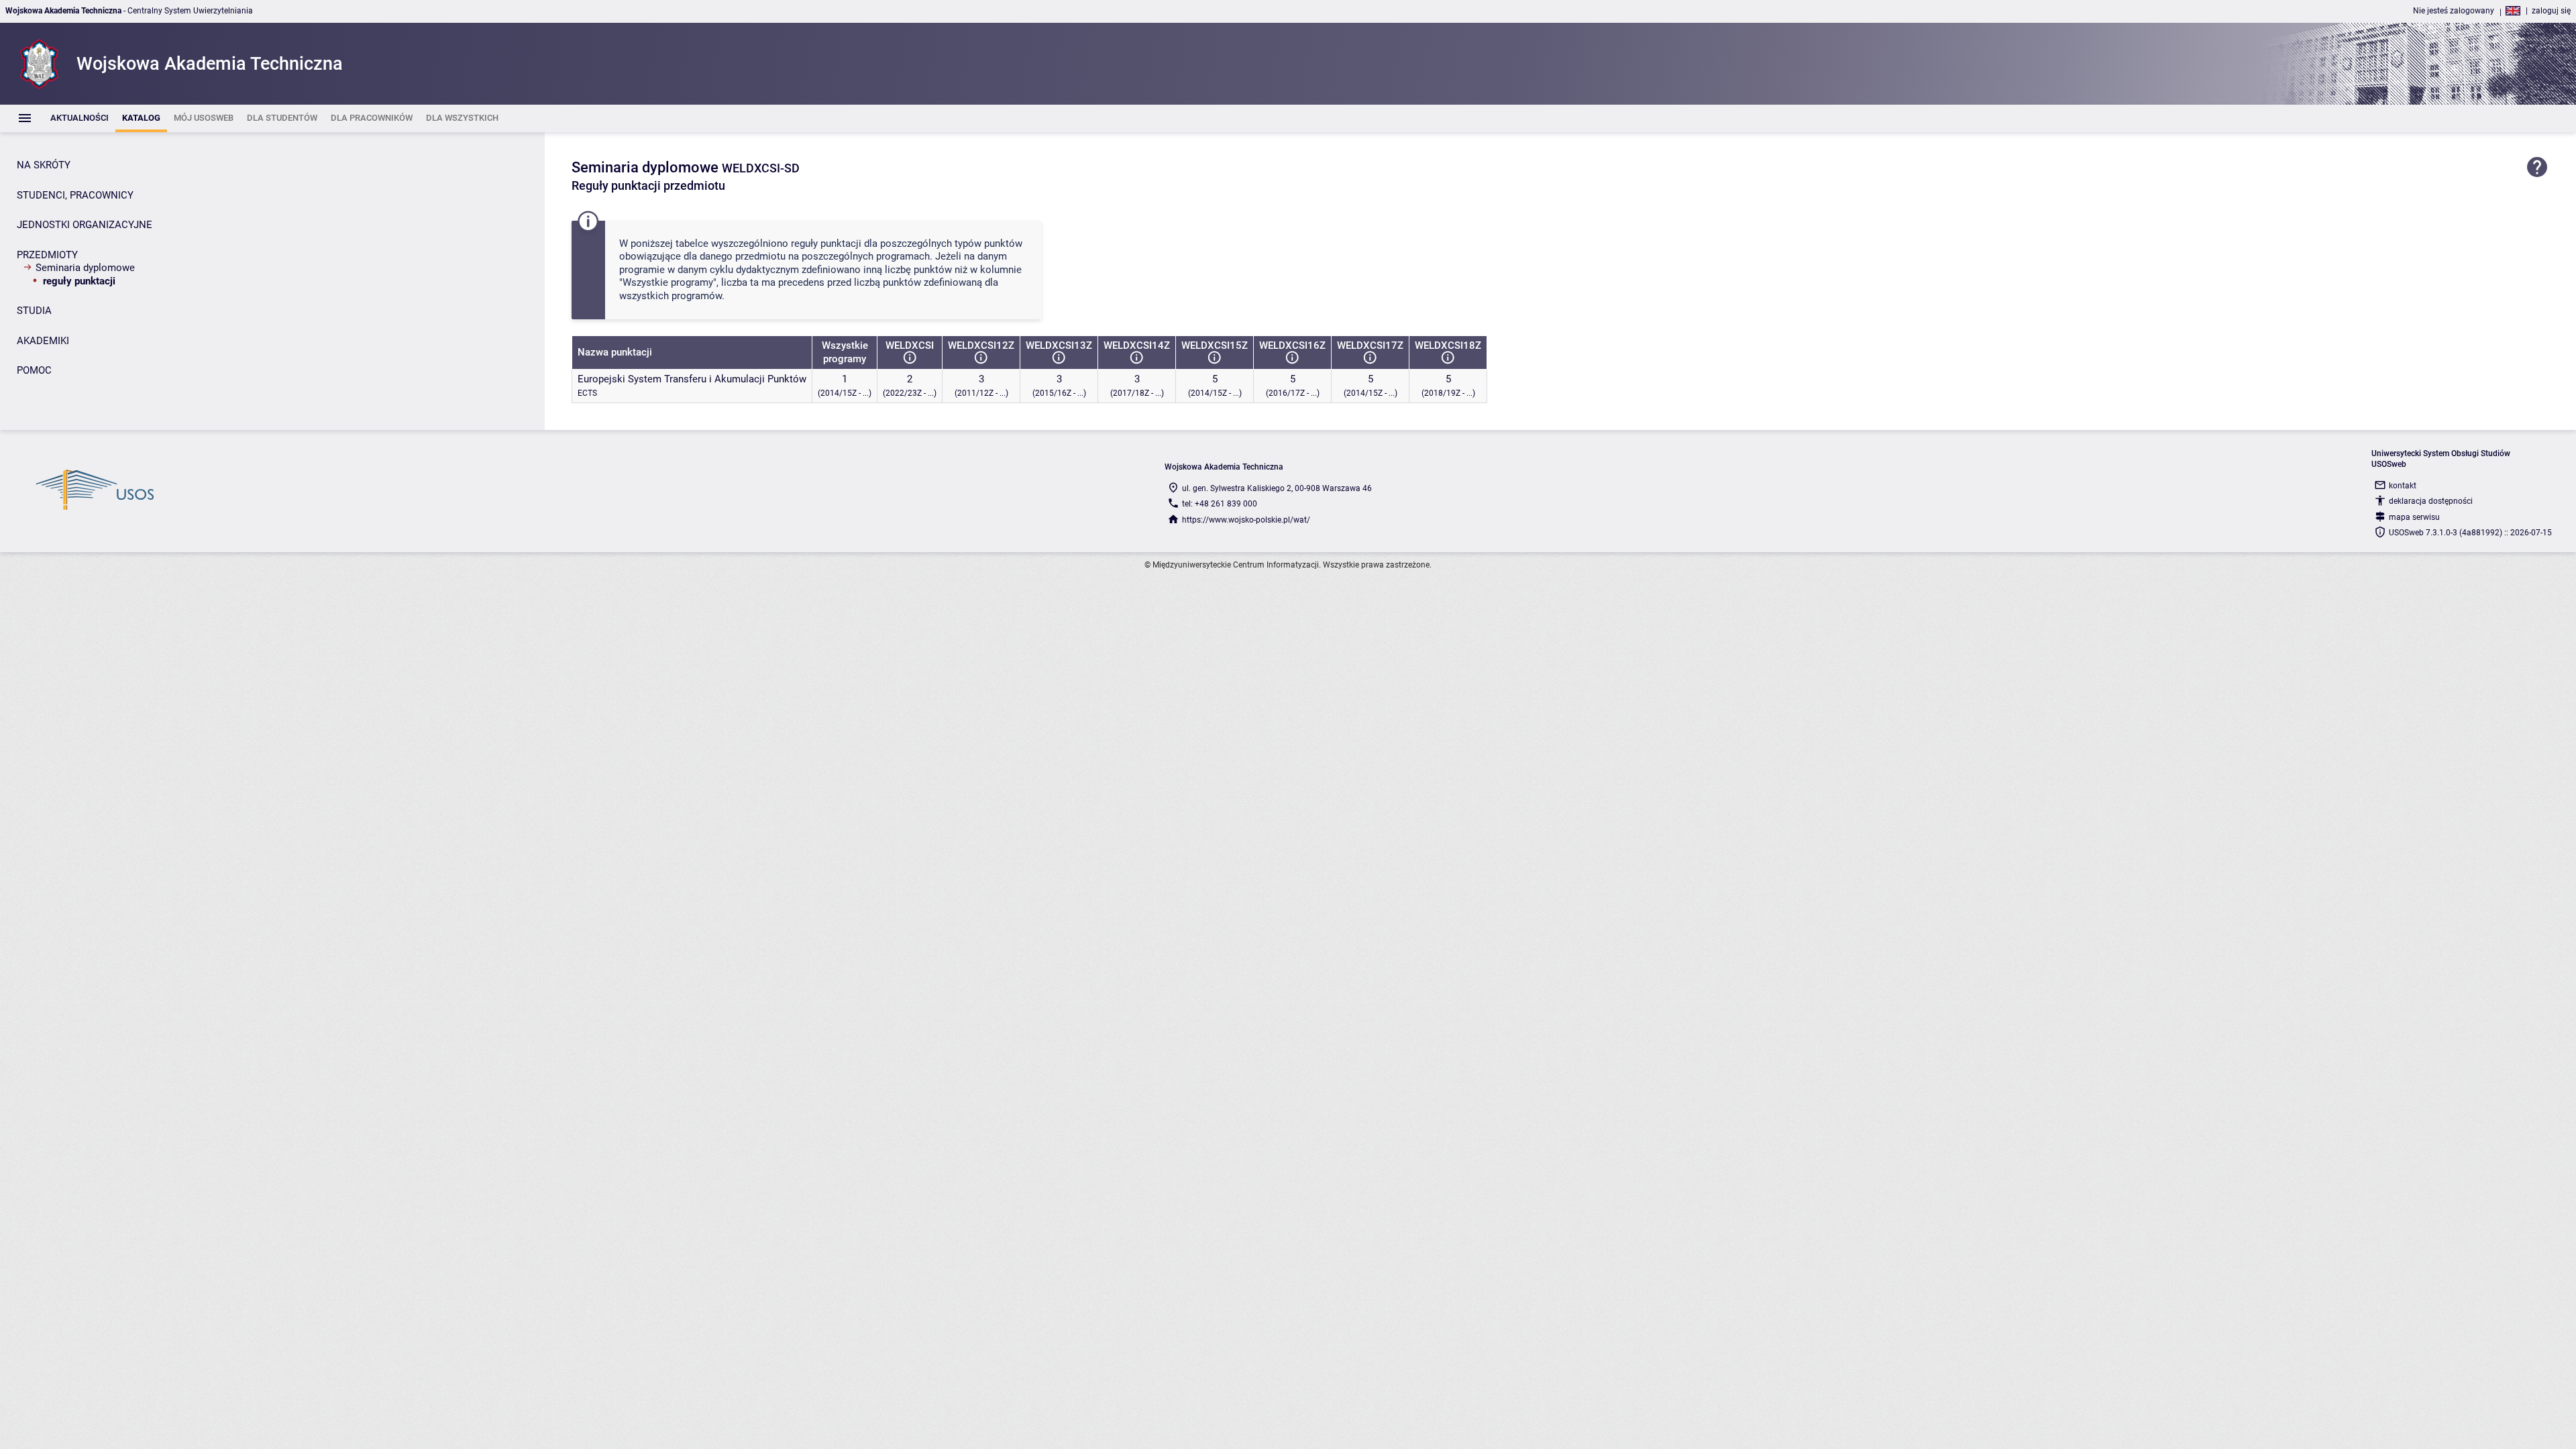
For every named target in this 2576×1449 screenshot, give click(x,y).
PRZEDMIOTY (47, 255)
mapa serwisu (2414, 517)
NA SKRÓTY (44, 165)
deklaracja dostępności (2431, 501)
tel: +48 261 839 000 (1220, 504)
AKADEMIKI (43, 341)
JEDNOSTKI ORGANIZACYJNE (85, 225)
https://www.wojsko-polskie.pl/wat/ (1246, 520)
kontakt (2403, 486)
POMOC (34, 370)
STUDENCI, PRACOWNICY (75, 195)
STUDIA (34, 311)
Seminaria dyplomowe (85, 268)
